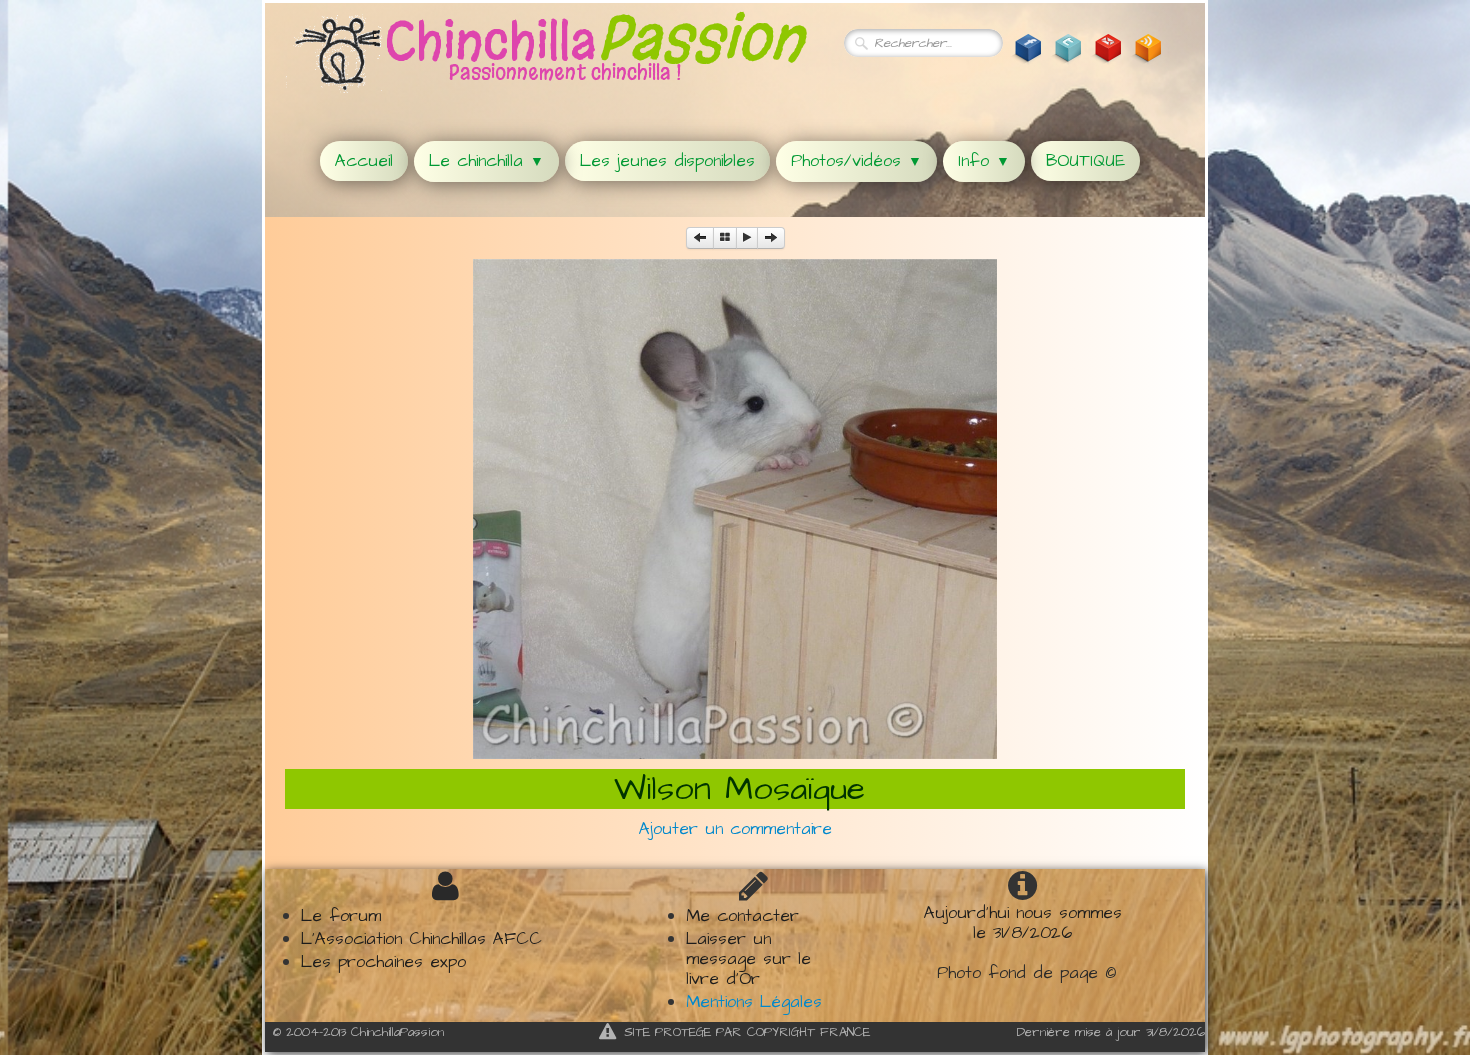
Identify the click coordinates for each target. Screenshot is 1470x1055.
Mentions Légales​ (754, 1002)
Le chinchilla (486, 161)
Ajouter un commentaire (735, 829)
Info (984, 161)
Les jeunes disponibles (667, 161)
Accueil (364, 161)
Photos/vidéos (856, 161)
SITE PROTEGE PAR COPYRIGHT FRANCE (747, 1032)
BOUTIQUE (1085, 161)
